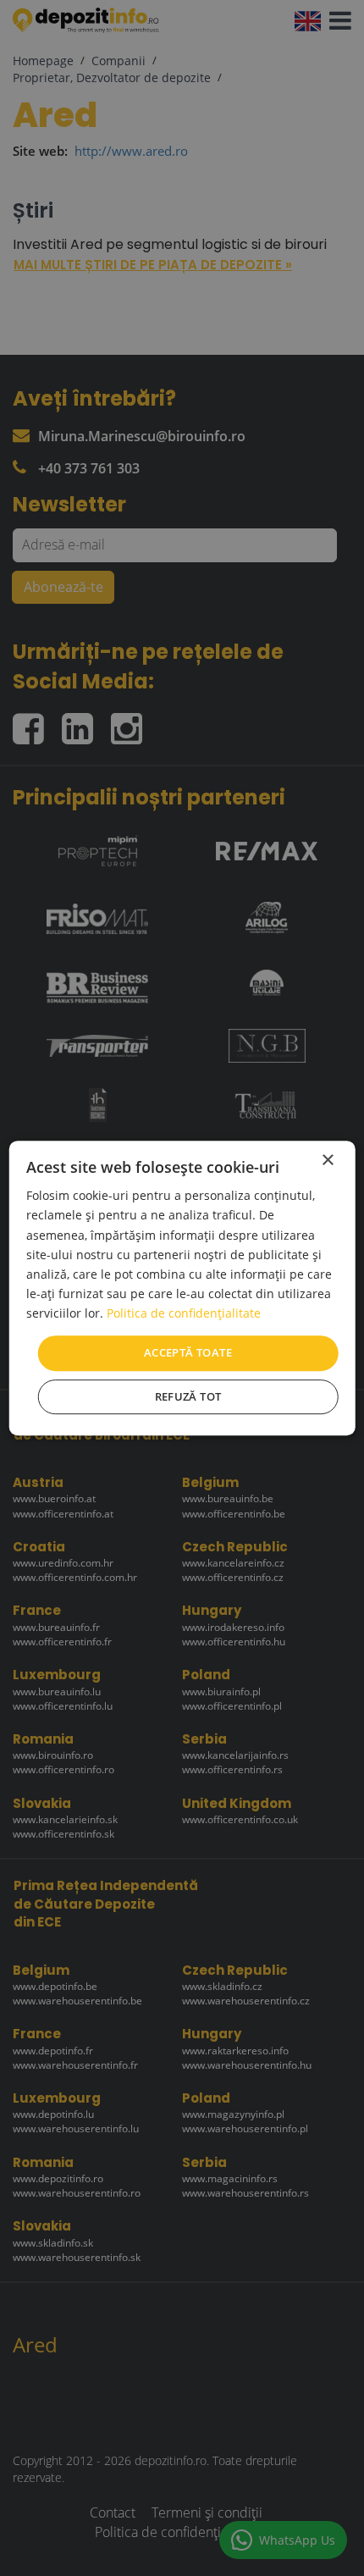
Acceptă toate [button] (188, 1352)
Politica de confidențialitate (184, 1313)
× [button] (327, 1161)
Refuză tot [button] (188, 1396)
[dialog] (182, 1288)
